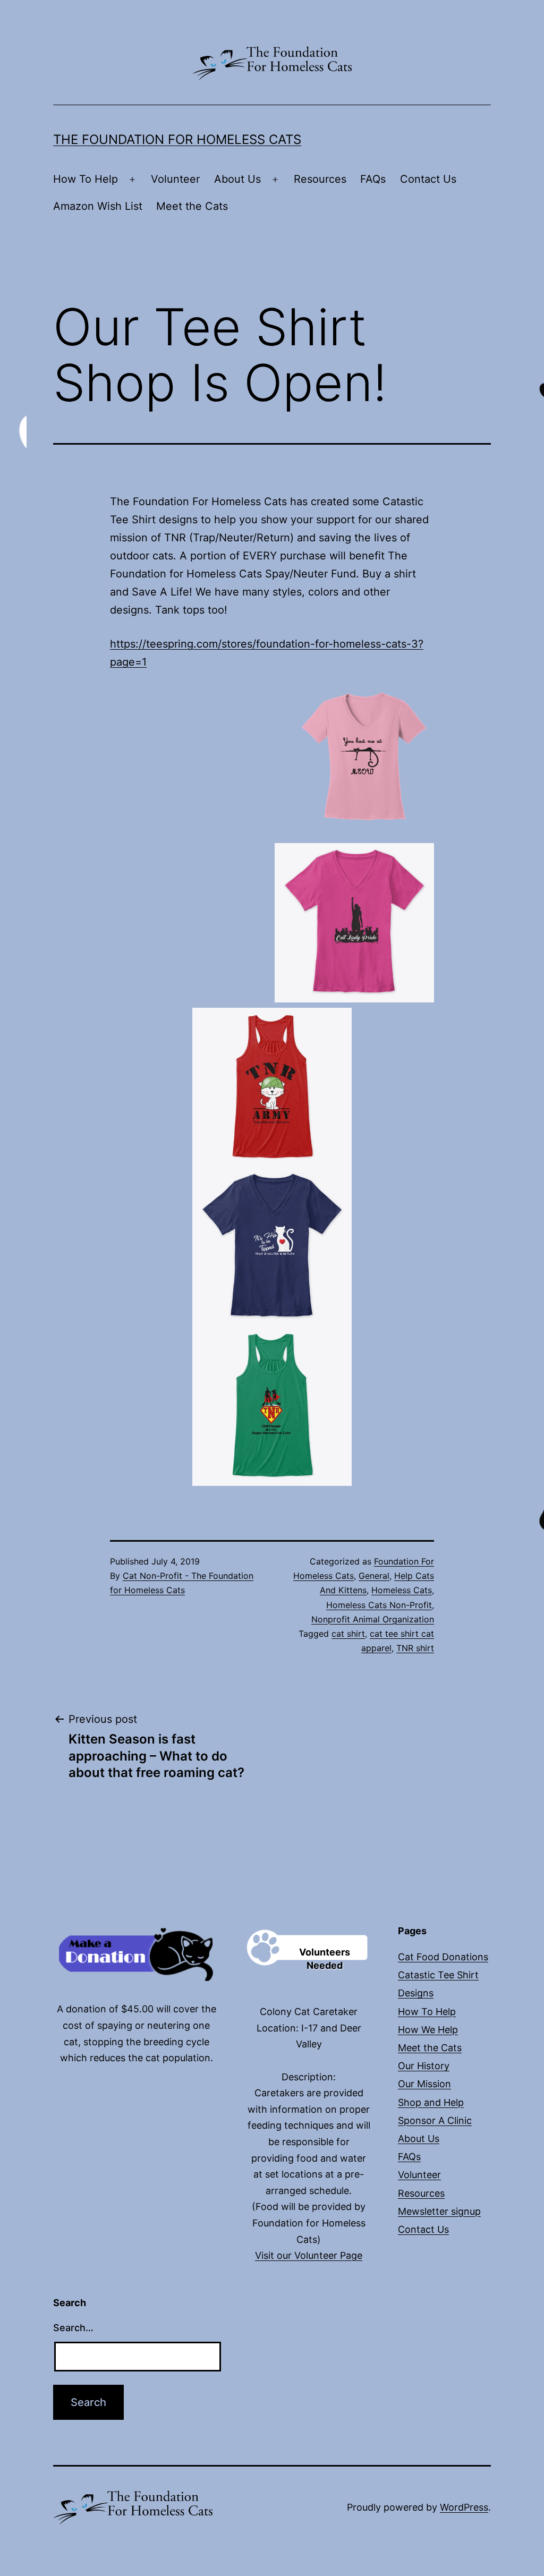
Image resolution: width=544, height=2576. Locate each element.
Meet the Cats (192, 206)
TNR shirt (415, 1648)
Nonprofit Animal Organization (373, 1619)
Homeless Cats (402, 1590)
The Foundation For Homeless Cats (177, 139)
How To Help (86, 179)
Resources (320, 179)
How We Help (428, 2030)
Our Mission (424, 2084)
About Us (237, 179)
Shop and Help (431, 2102)
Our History (424, 2066)
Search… (73, 2328)
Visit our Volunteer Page (309, 2255)
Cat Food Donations (443, 1957)
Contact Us (428, 179)
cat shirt (348, 1634)
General (374, 1576)
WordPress (464, 2507)
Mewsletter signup (439, 2211)
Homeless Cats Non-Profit (379, 1605)
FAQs (373, 179)
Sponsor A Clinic (435, 2120)
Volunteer (175, 179)
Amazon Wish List (98, 206)
